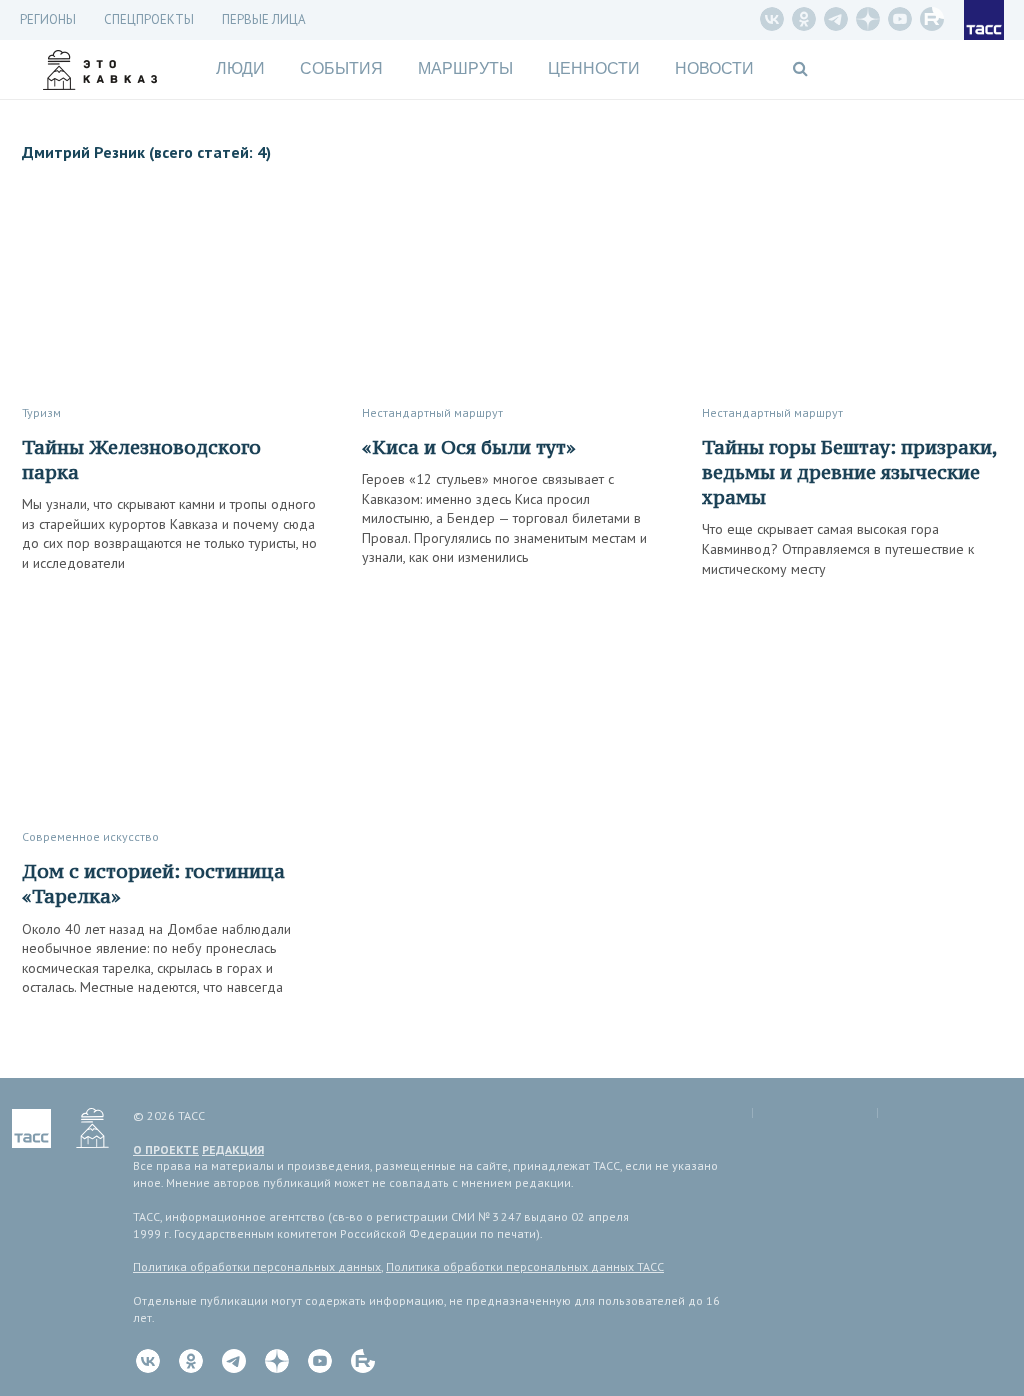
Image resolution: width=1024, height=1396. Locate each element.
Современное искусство (90, 836)
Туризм (41, 412)
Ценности (594, 68)
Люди (240, 68)
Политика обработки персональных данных (257, 1266)
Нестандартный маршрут (432, 412)
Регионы (48, 19)
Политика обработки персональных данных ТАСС (525, 1266)
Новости (714, 68)
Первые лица (264, 19)
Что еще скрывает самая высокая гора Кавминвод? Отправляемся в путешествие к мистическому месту (838, 548)
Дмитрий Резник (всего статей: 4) (146, 152)
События (341, 68)
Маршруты (465, 68)
